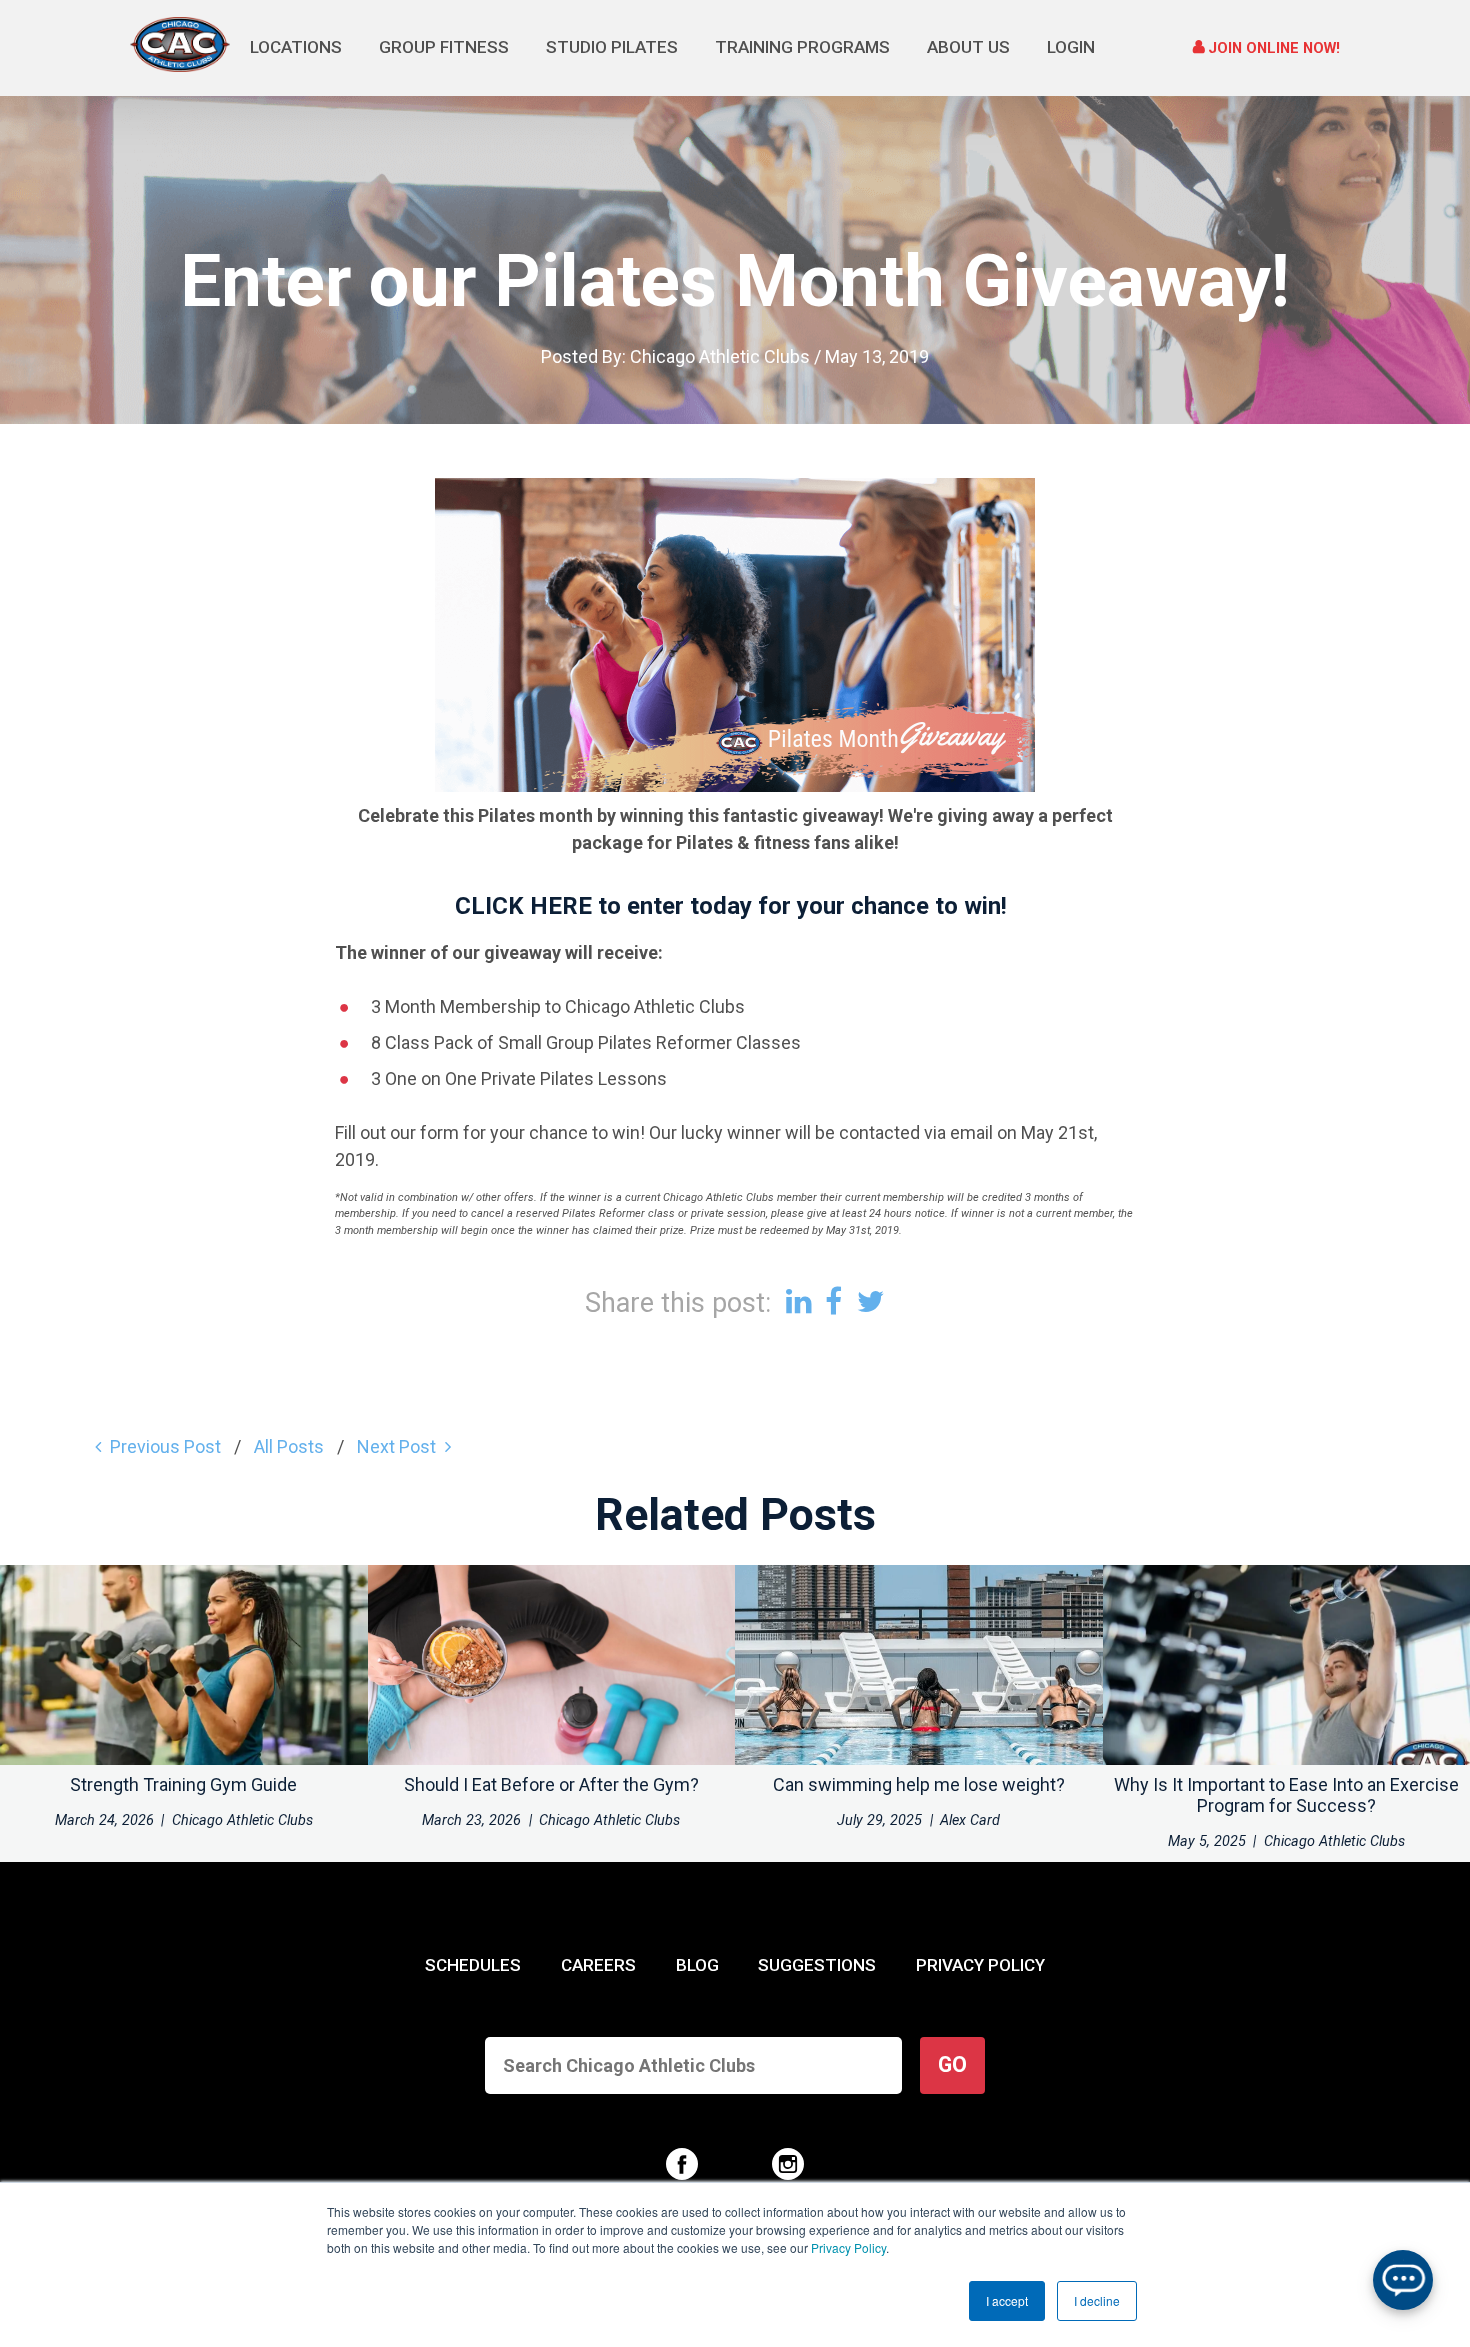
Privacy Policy (848, 2247)
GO (952, 2064)
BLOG (697, 1965)
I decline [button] (1097, 2300)
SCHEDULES (473, 1965)
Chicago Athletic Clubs (720, 356)
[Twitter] (871, 1301)
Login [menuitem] (1071, 47)
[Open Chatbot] (1403, 2280)
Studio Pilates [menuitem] (612, 47)
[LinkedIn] (798, 1301)
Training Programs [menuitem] (802, 47)
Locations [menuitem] (296, 47)
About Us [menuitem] (968, 47)
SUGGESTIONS (817, 1965)
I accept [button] (1007, 2300)
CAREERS (598, 1965)
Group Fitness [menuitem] (444, 47)
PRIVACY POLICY (980, 1965)
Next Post (396, 1446)
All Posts (289, 1446)
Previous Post (165, 1446)
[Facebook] (833, 1301)
